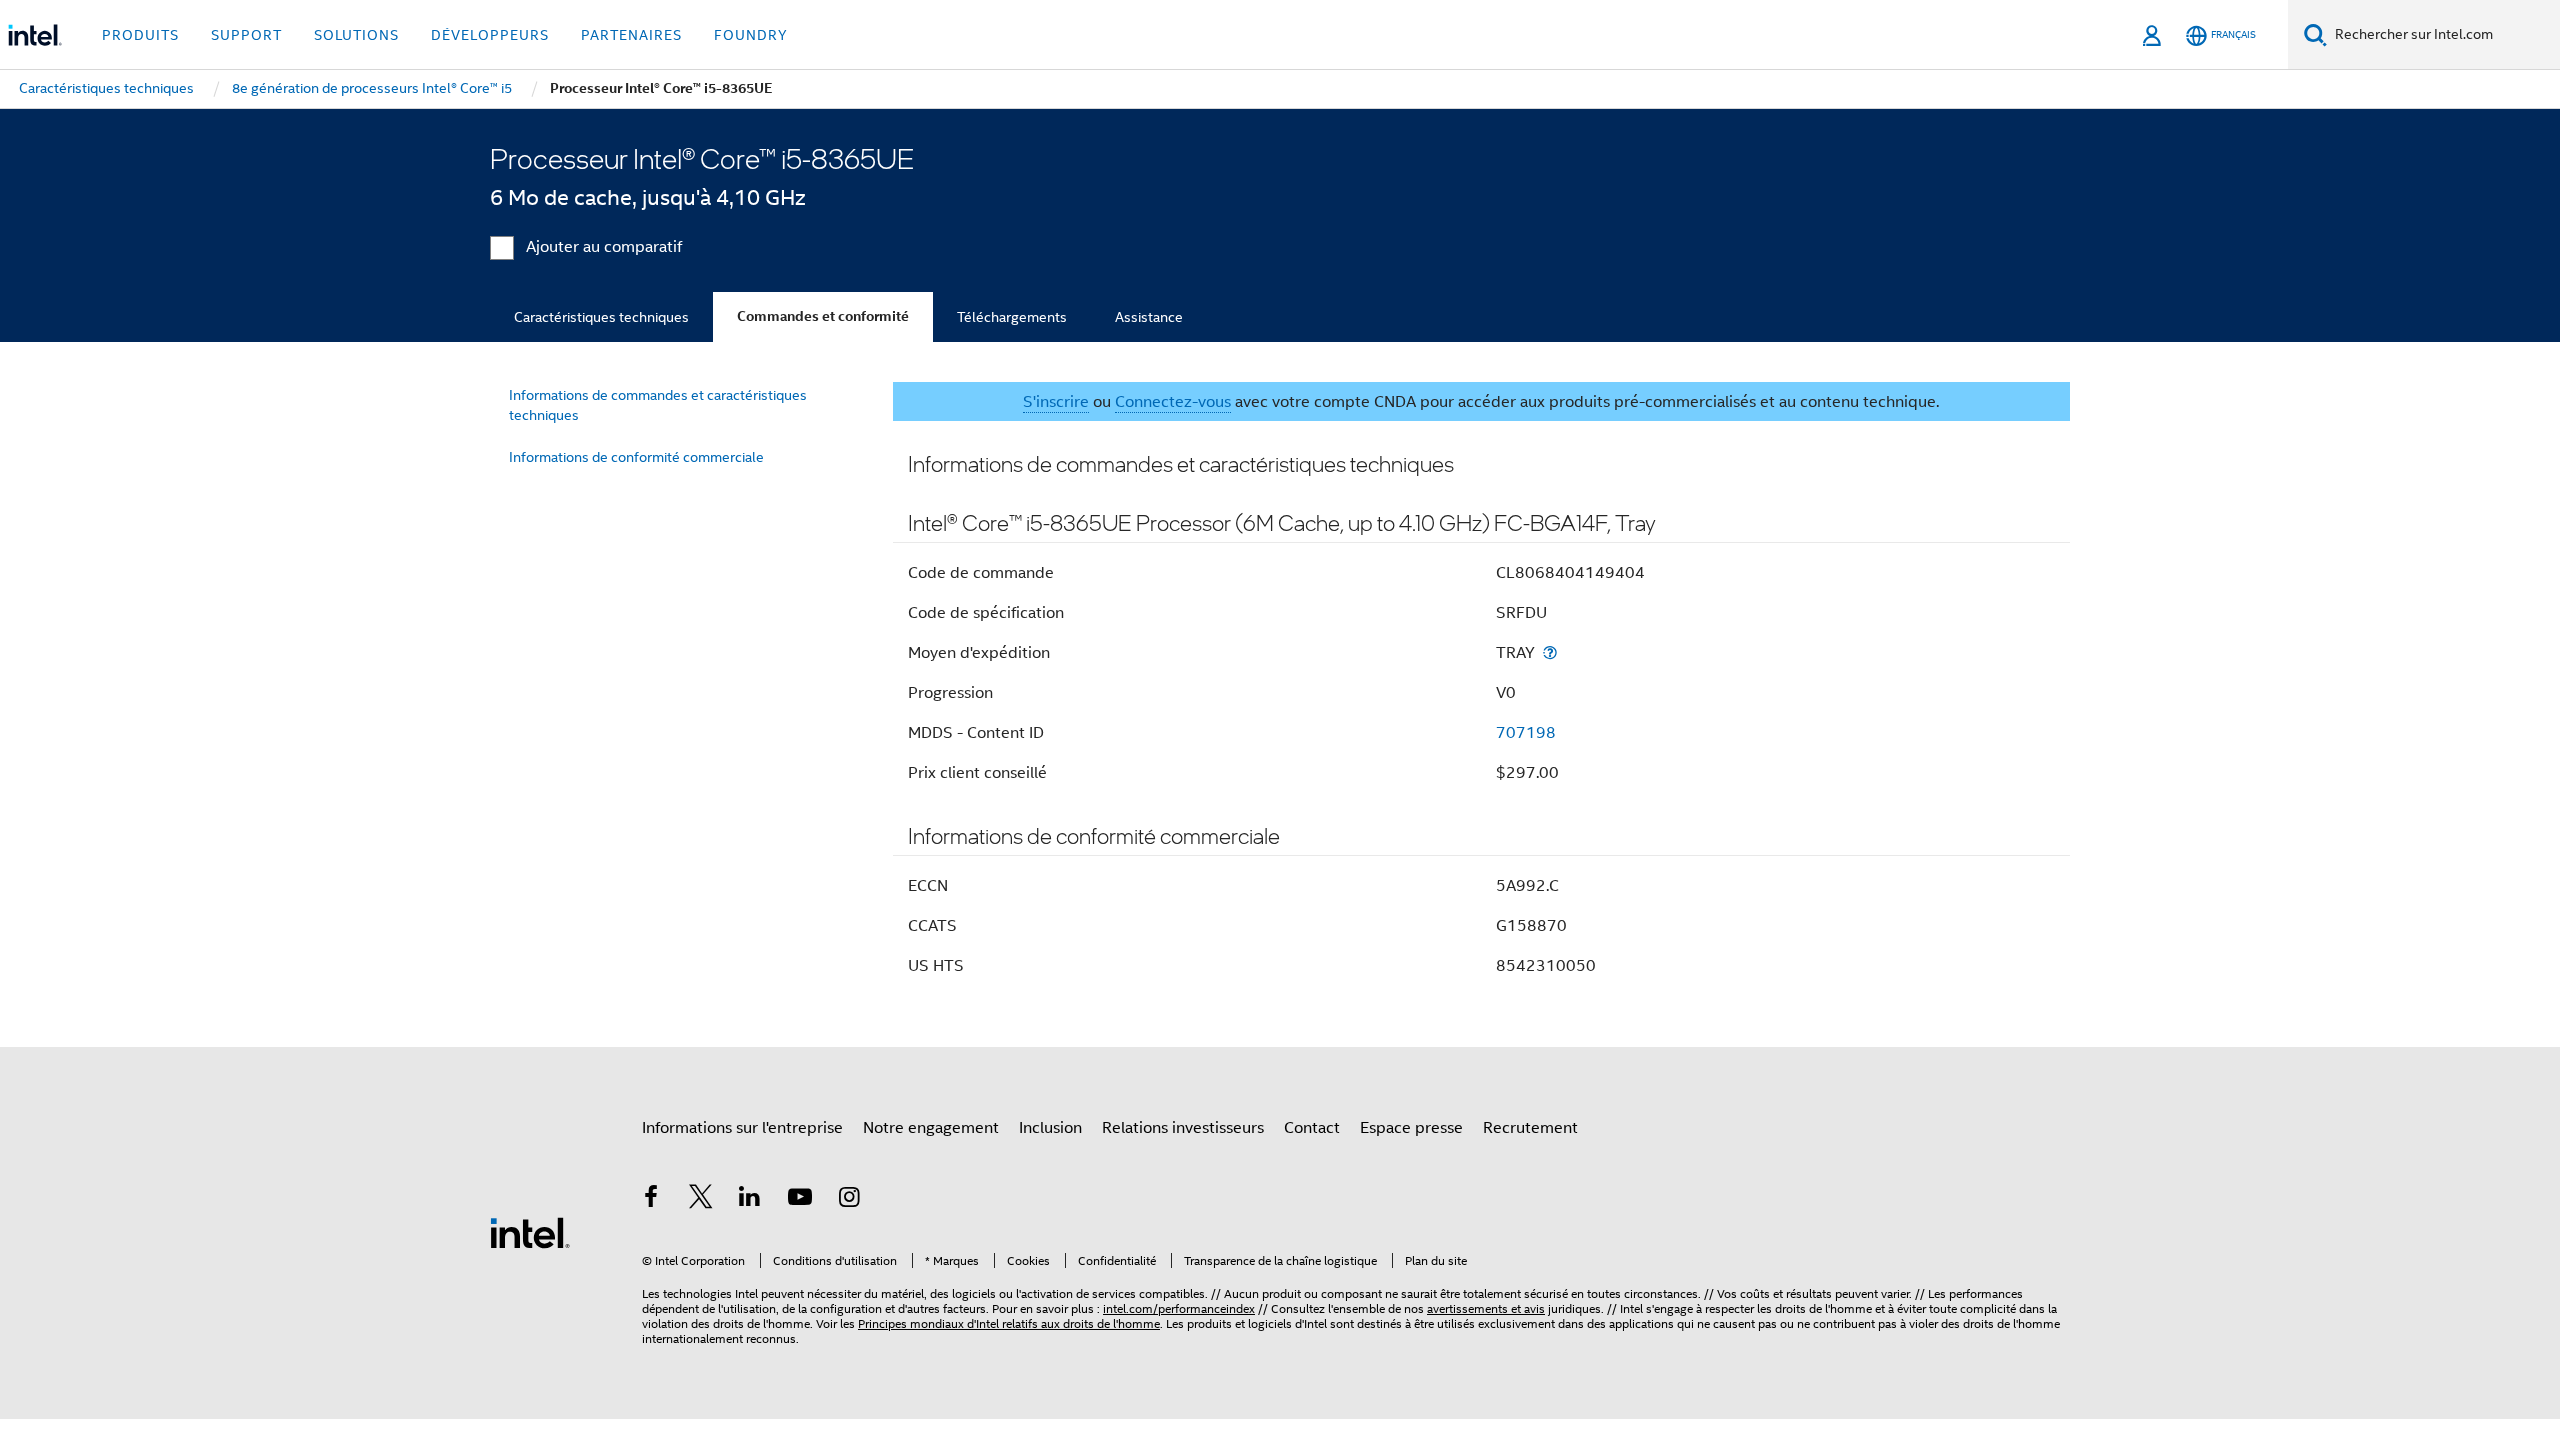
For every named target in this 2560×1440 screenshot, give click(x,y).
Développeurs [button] (490, 35)
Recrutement (1530, 1128)
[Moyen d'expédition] (1550, 652)
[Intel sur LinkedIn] (750, 1200)
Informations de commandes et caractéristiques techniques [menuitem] (658, 405)
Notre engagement (931, 1128)
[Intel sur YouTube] (800, 1200)
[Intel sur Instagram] (849, 1200)
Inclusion (1050, 1128)
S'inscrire (1056, 402)
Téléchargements (1012, 317)
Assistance (1149, 317)
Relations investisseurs (1183, 1128)
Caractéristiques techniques (601, 317)
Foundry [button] (751, 35)
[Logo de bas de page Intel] (530, 1232)
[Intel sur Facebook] (651, 1200)
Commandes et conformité (823, 316)
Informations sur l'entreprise (742, 1128)
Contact (1312, 1128)
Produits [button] (140, 35)
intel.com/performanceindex (1179, 1308)
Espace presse (1411, 1128)
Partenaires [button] (631, 35)
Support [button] (246, 35)
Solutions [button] (356, 35)
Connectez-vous (1173, 402)
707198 (1526, 733)
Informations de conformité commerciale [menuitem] (636, 457)
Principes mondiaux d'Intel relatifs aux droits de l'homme (1009, 1323)
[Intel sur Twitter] (701, 1200)
